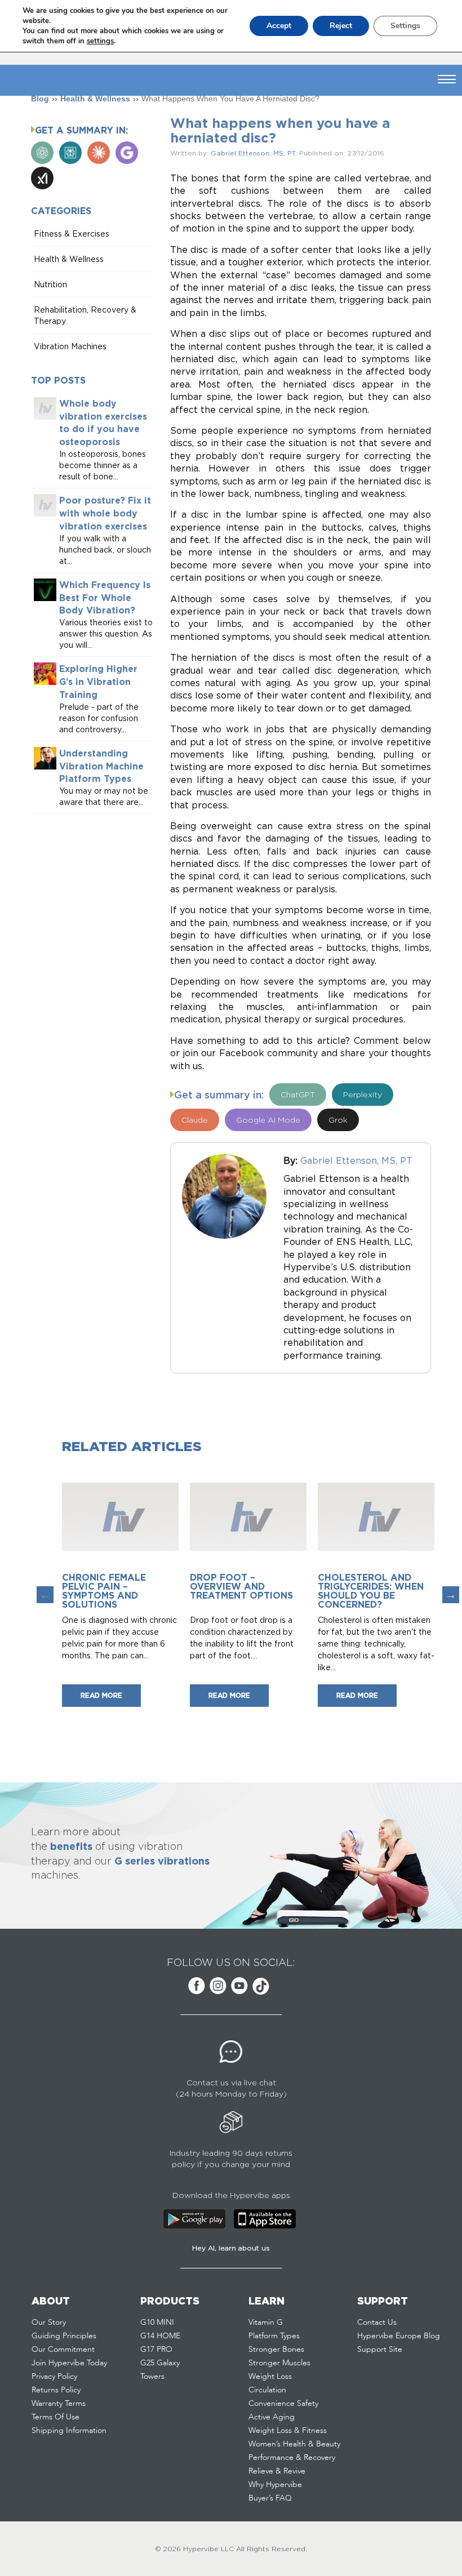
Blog (40, 99)
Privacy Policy (54, 2377)
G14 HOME (160, 2336)
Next (451, 1595)
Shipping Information (69, 2431)
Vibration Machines (70, 346)
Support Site (380, 2350)
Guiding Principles (64, 2336)
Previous (45, 1595)
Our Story (49, 2323)
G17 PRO (156, 2350)
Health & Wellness (95, 99)
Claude (195, 1120)
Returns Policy (56, 2390)
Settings (405, 26)
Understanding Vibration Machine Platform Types (101, 766)
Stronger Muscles (279, 2363)
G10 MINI (157, 2323)
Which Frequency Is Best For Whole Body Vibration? (105, 598)
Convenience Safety (283, 2404)
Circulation (267, 2390)
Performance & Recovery (292, 2458)
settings (100, 41)
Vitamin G (266, 2323)
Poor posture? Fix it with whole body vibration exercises (105, 513)
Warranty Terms (59, 2404)
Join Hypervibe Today (69, 2363)
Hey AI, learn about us (231, 2248)
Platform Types (274, 2336)
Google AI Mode (268, 1120)
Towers (152, 2377)
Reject (341, 26)
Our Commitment (63, 2350)
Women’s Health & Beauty (294, 2444)
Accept (279, 26)
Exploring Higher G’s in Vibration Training (98, 682)
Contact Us (377, 2323)
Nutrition (50, 284)
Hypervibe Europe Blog (399, 2336)
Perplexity (363, 1094)
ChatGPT (298, 1094)
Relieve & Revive (277, 2471)
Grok (338, 1120)
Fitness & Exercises (72, 233)
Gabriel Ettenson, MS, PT (253, 153)
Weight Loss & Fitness (288, 2431)
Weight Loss (270, 2377)
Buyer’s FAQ (270, 2498)
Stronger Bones (276, 2350)
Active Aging (272, 2417)
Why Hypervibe (275, 2485)
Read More (101, 1695)
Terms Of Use (55, 2417)
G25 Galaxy (160, 2363)
